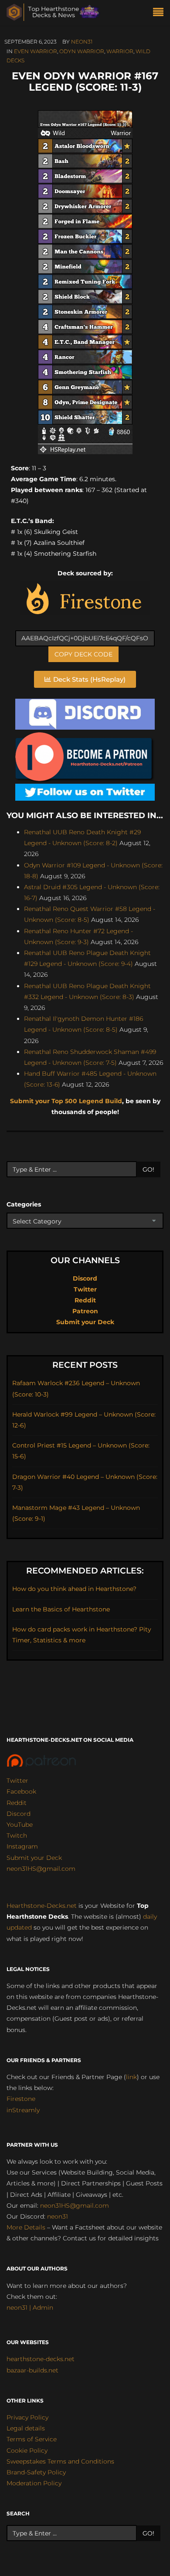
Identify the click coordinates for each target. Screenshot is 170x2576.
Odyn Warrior (82, 51)
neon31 (82, 42)
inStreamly (23, 2110)
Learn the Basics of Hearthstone (61, 1609)
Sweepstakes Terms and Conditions (60, 2461)
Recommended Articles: (85, 1571)
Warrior (120, 51)
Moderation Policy (34, 2483)
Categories (24, 1204)
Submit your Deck (85, 1322)
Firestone (21, 2099)
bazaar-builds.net (32, 2370)
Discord (85, 1278)
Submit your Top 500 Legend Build (66, 1101)
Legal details (26, 2428)
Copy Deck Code (83, 654)
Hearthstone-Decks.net (42, 1906)
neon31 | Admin (30, 2308)
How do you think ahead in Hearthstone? (74, 1589)
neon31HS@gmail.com (41, 1869)
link (131, 2077)
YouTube (20, 1825)
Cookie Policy (27, 2450)
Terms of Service (32, 2439)
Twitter (85, 1289)
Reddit (85, 1300)
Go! (148, 1169)
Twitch (17, 1835)
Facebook (21, 1791)
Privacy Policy (27, 2417)
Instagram (22, 1846)
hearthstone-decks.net (41, 2359)
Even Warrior (36, 51)
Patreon (85, 1311)
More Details (26, 2227)
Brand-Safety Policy (36, 2472)
